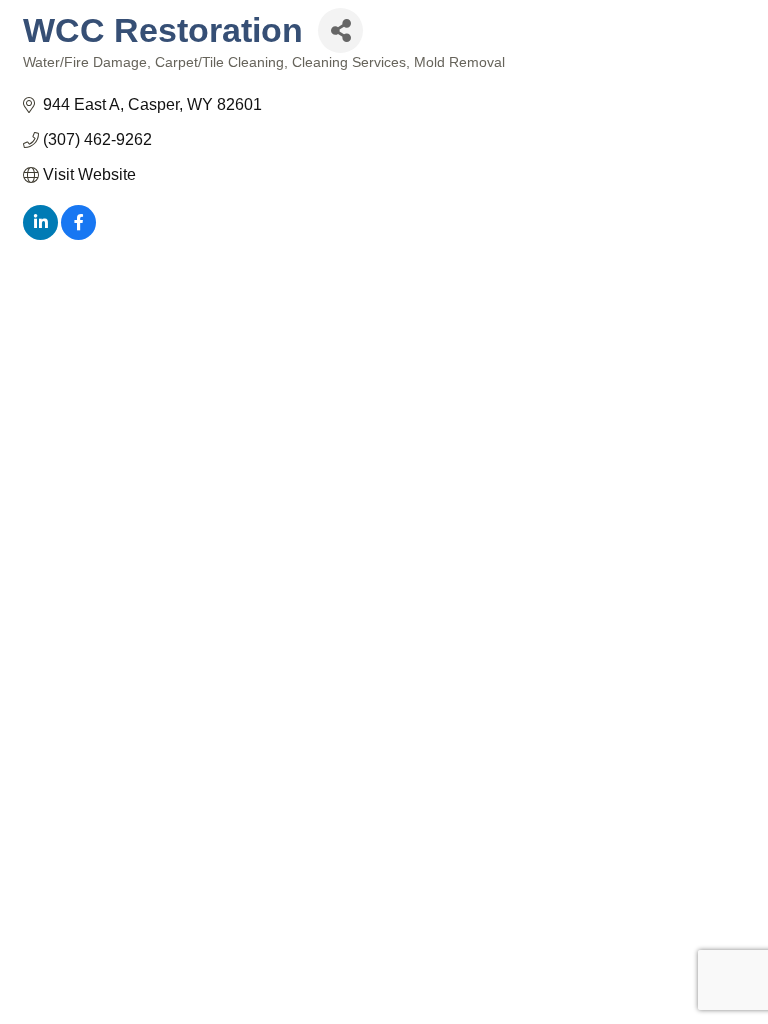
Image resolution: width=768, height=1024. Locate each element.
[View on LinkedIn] (40, 234)
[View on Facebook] (78, 234)
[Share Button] (340, 30)
